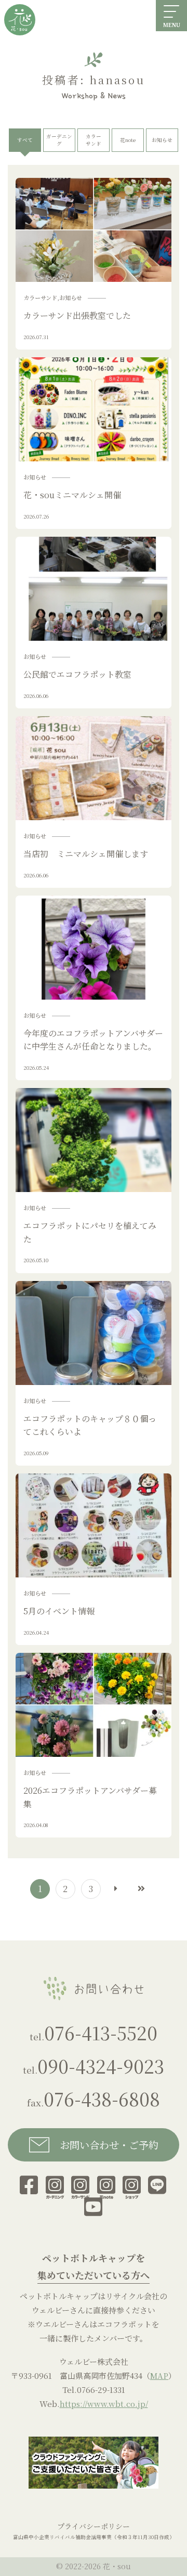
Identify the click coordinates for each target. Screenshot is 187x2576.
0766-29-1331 (101, 2390)
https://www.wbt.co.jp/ (104, 2404)
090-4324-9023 (101, 2066)
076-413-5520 (101, 2032)
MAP (159, 2376)
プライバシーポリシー (94, 2526)
